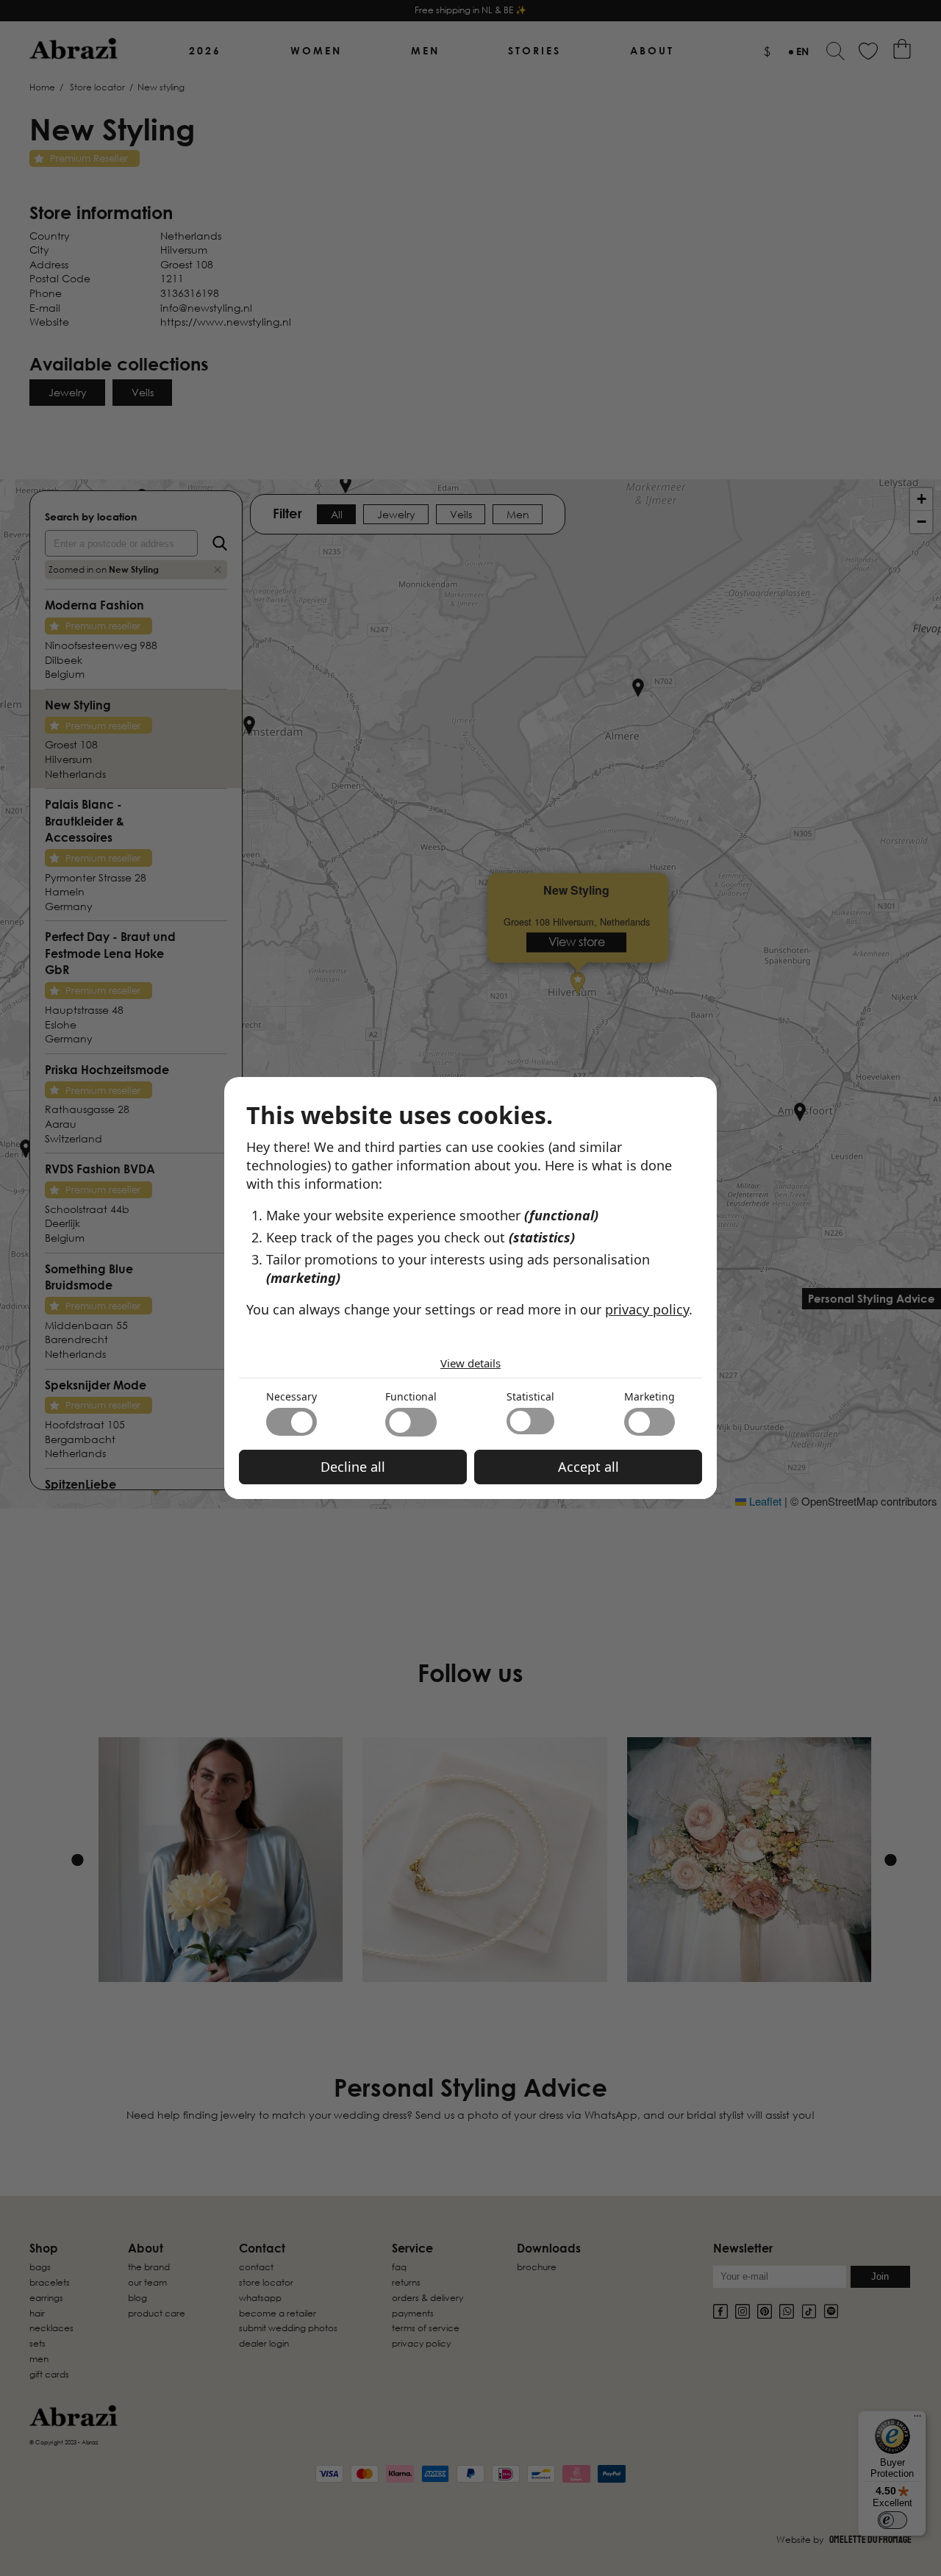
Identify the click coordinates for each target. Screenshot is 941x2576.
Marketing (650, 1396)
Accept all (588, 1467)
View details (470, 1363)
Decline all (353, 1467)
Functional (411, 1396)
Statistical (530, 1396)
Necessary (291, 1396)
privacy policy (647, 1309)
